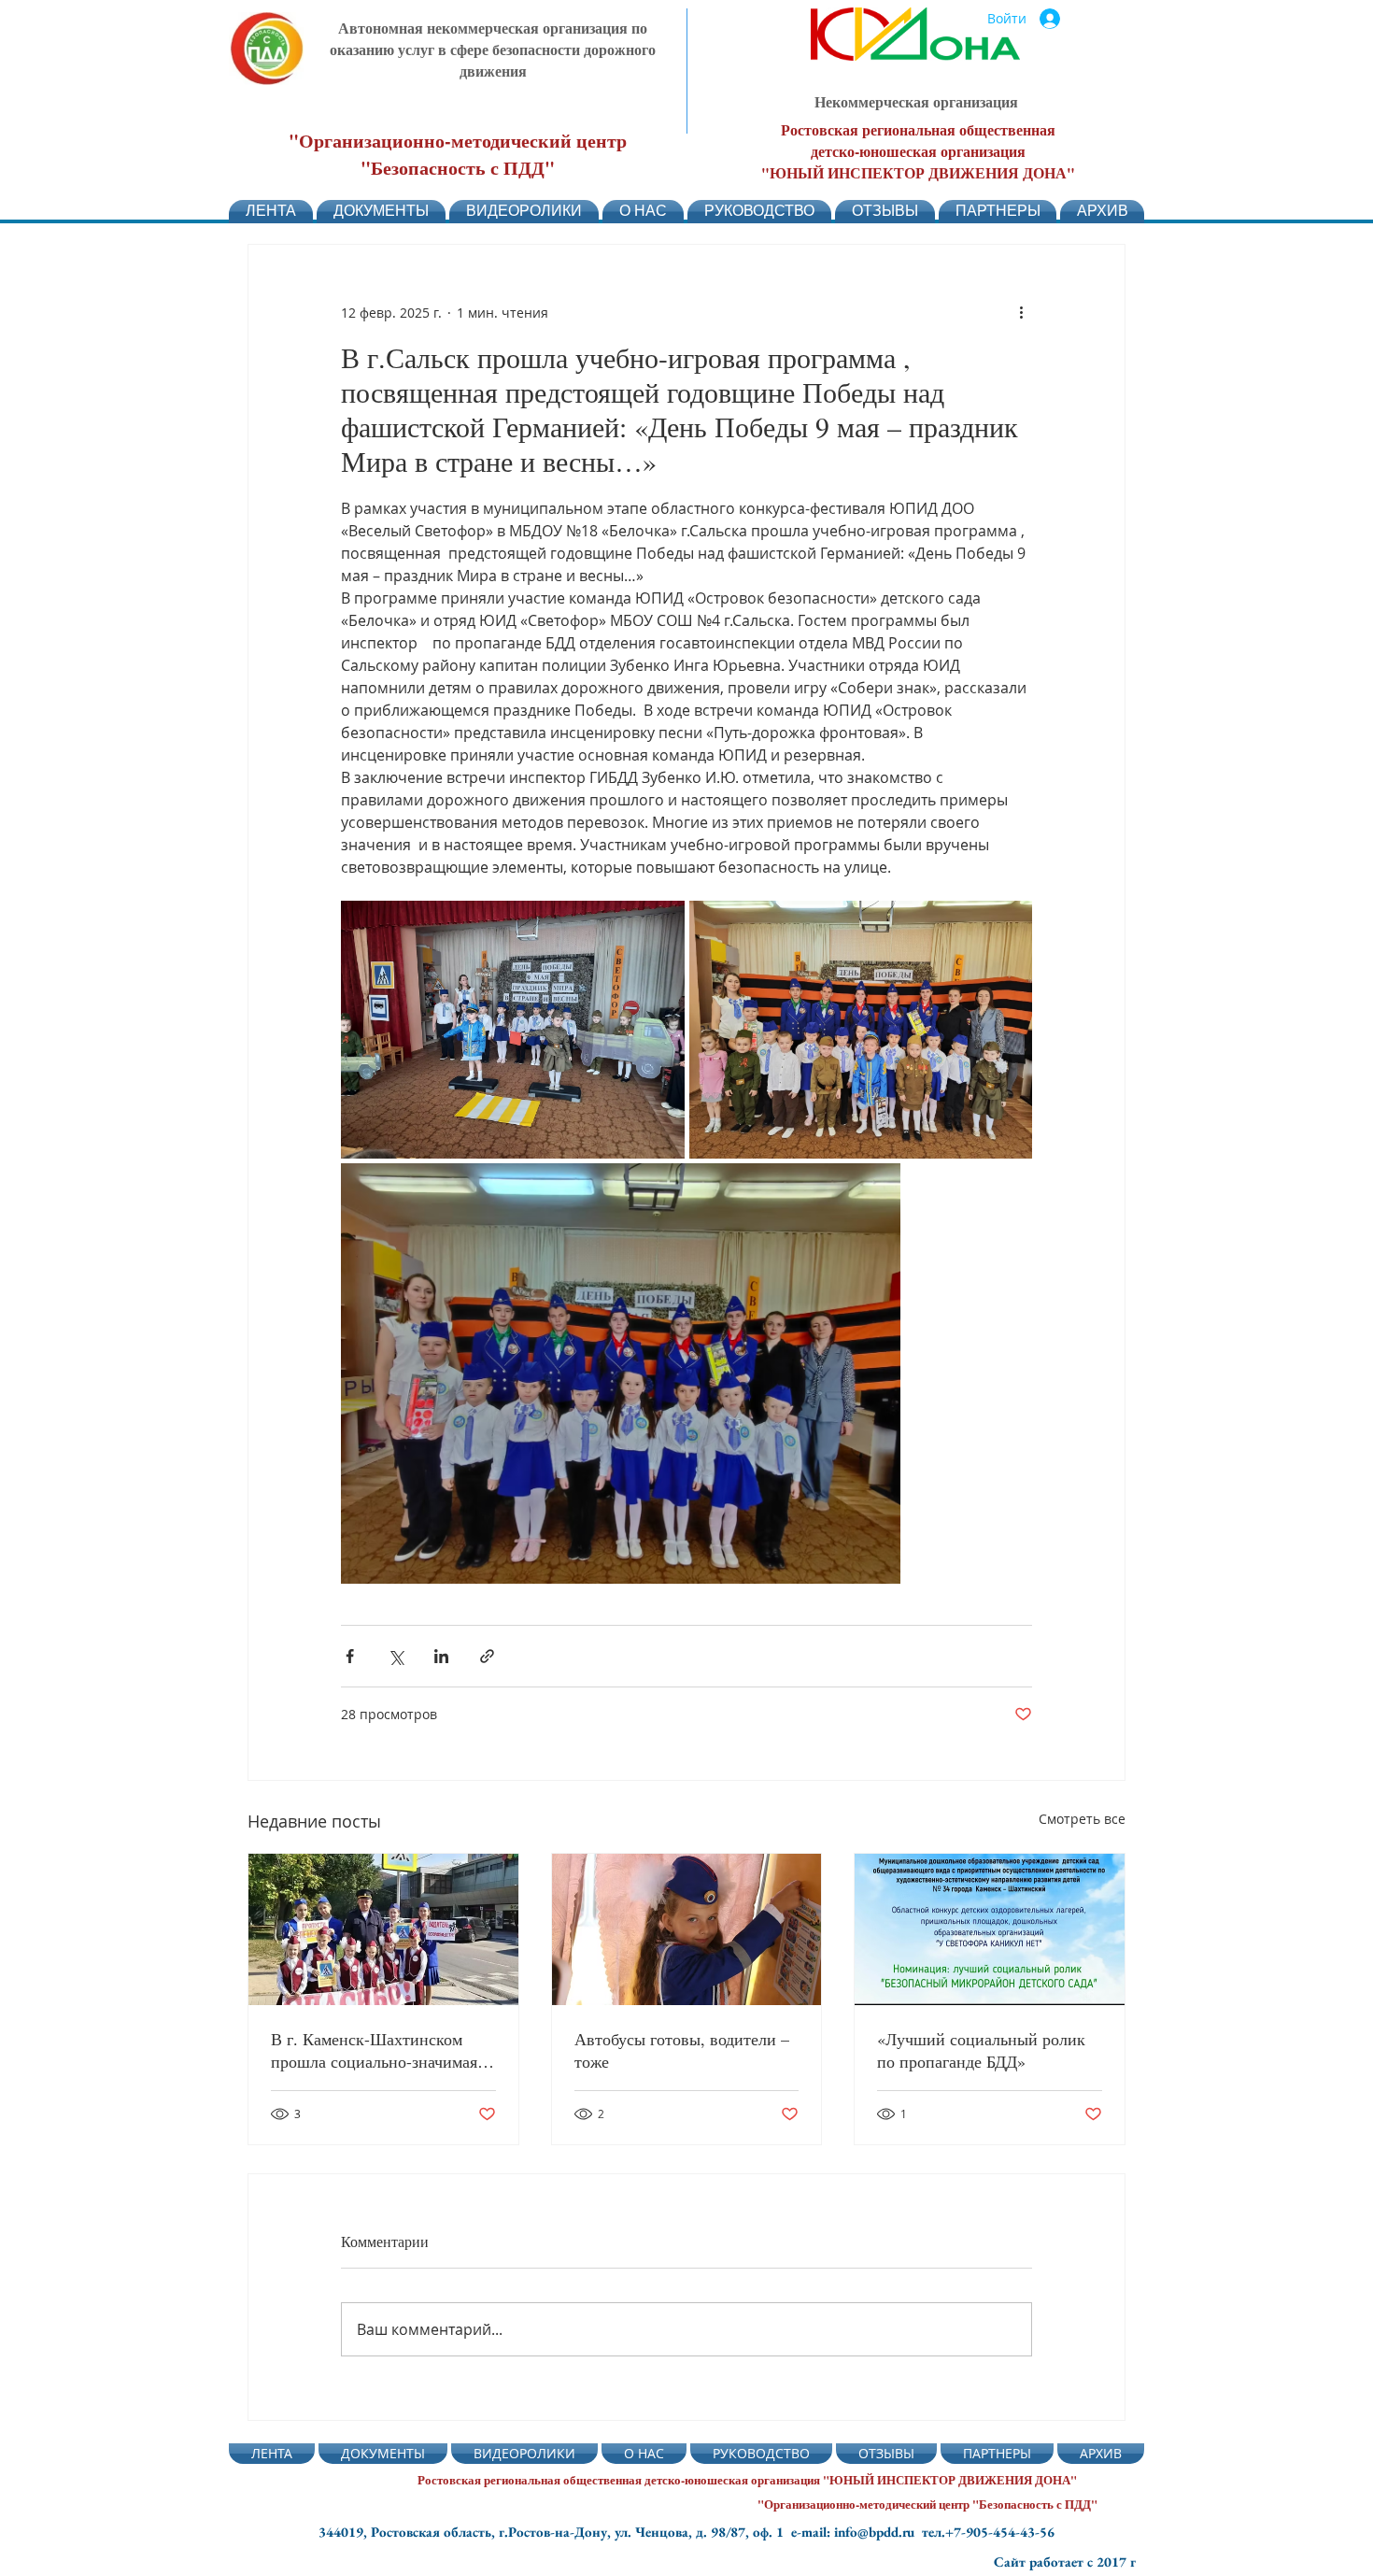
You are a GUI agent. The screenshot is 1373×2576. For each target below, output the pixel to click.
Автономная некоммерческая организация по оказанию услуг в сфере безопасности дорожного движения (493, 49)
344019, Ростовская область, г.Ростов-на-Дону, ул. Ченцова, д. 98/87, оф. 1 (555, 2532)
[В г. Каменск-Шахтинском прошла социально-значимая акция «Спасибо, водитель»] (383, 1929)
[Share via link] (487, 1656)
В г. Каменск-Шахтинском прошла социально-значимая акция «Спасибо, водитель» (374, 2050)
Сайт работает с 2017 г (1065, 2562)
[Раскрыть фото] (513, 1030)
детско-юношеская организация (918, 151)
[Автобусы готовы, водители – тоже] (687, 1929)
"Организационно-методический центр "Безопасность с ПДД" (458, 154)
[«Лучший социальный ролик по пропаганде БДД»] (990, 1929)
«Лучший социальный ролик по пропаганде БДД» (981, 2050)
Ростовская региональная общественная (918, 129)
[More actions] (1021, 312)
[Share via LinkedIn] (441, 1656)
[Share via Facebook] (350, 1656)
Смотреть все (1082, 1819)
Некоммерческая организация (916, 101)
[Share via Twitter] (396, 1656)
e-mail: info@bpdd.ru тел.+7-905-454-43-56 (923, 2532)
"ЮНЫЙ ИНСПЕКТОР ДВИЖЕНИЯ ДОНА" (918, 172)
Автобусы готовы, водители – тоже (682, 2050)
